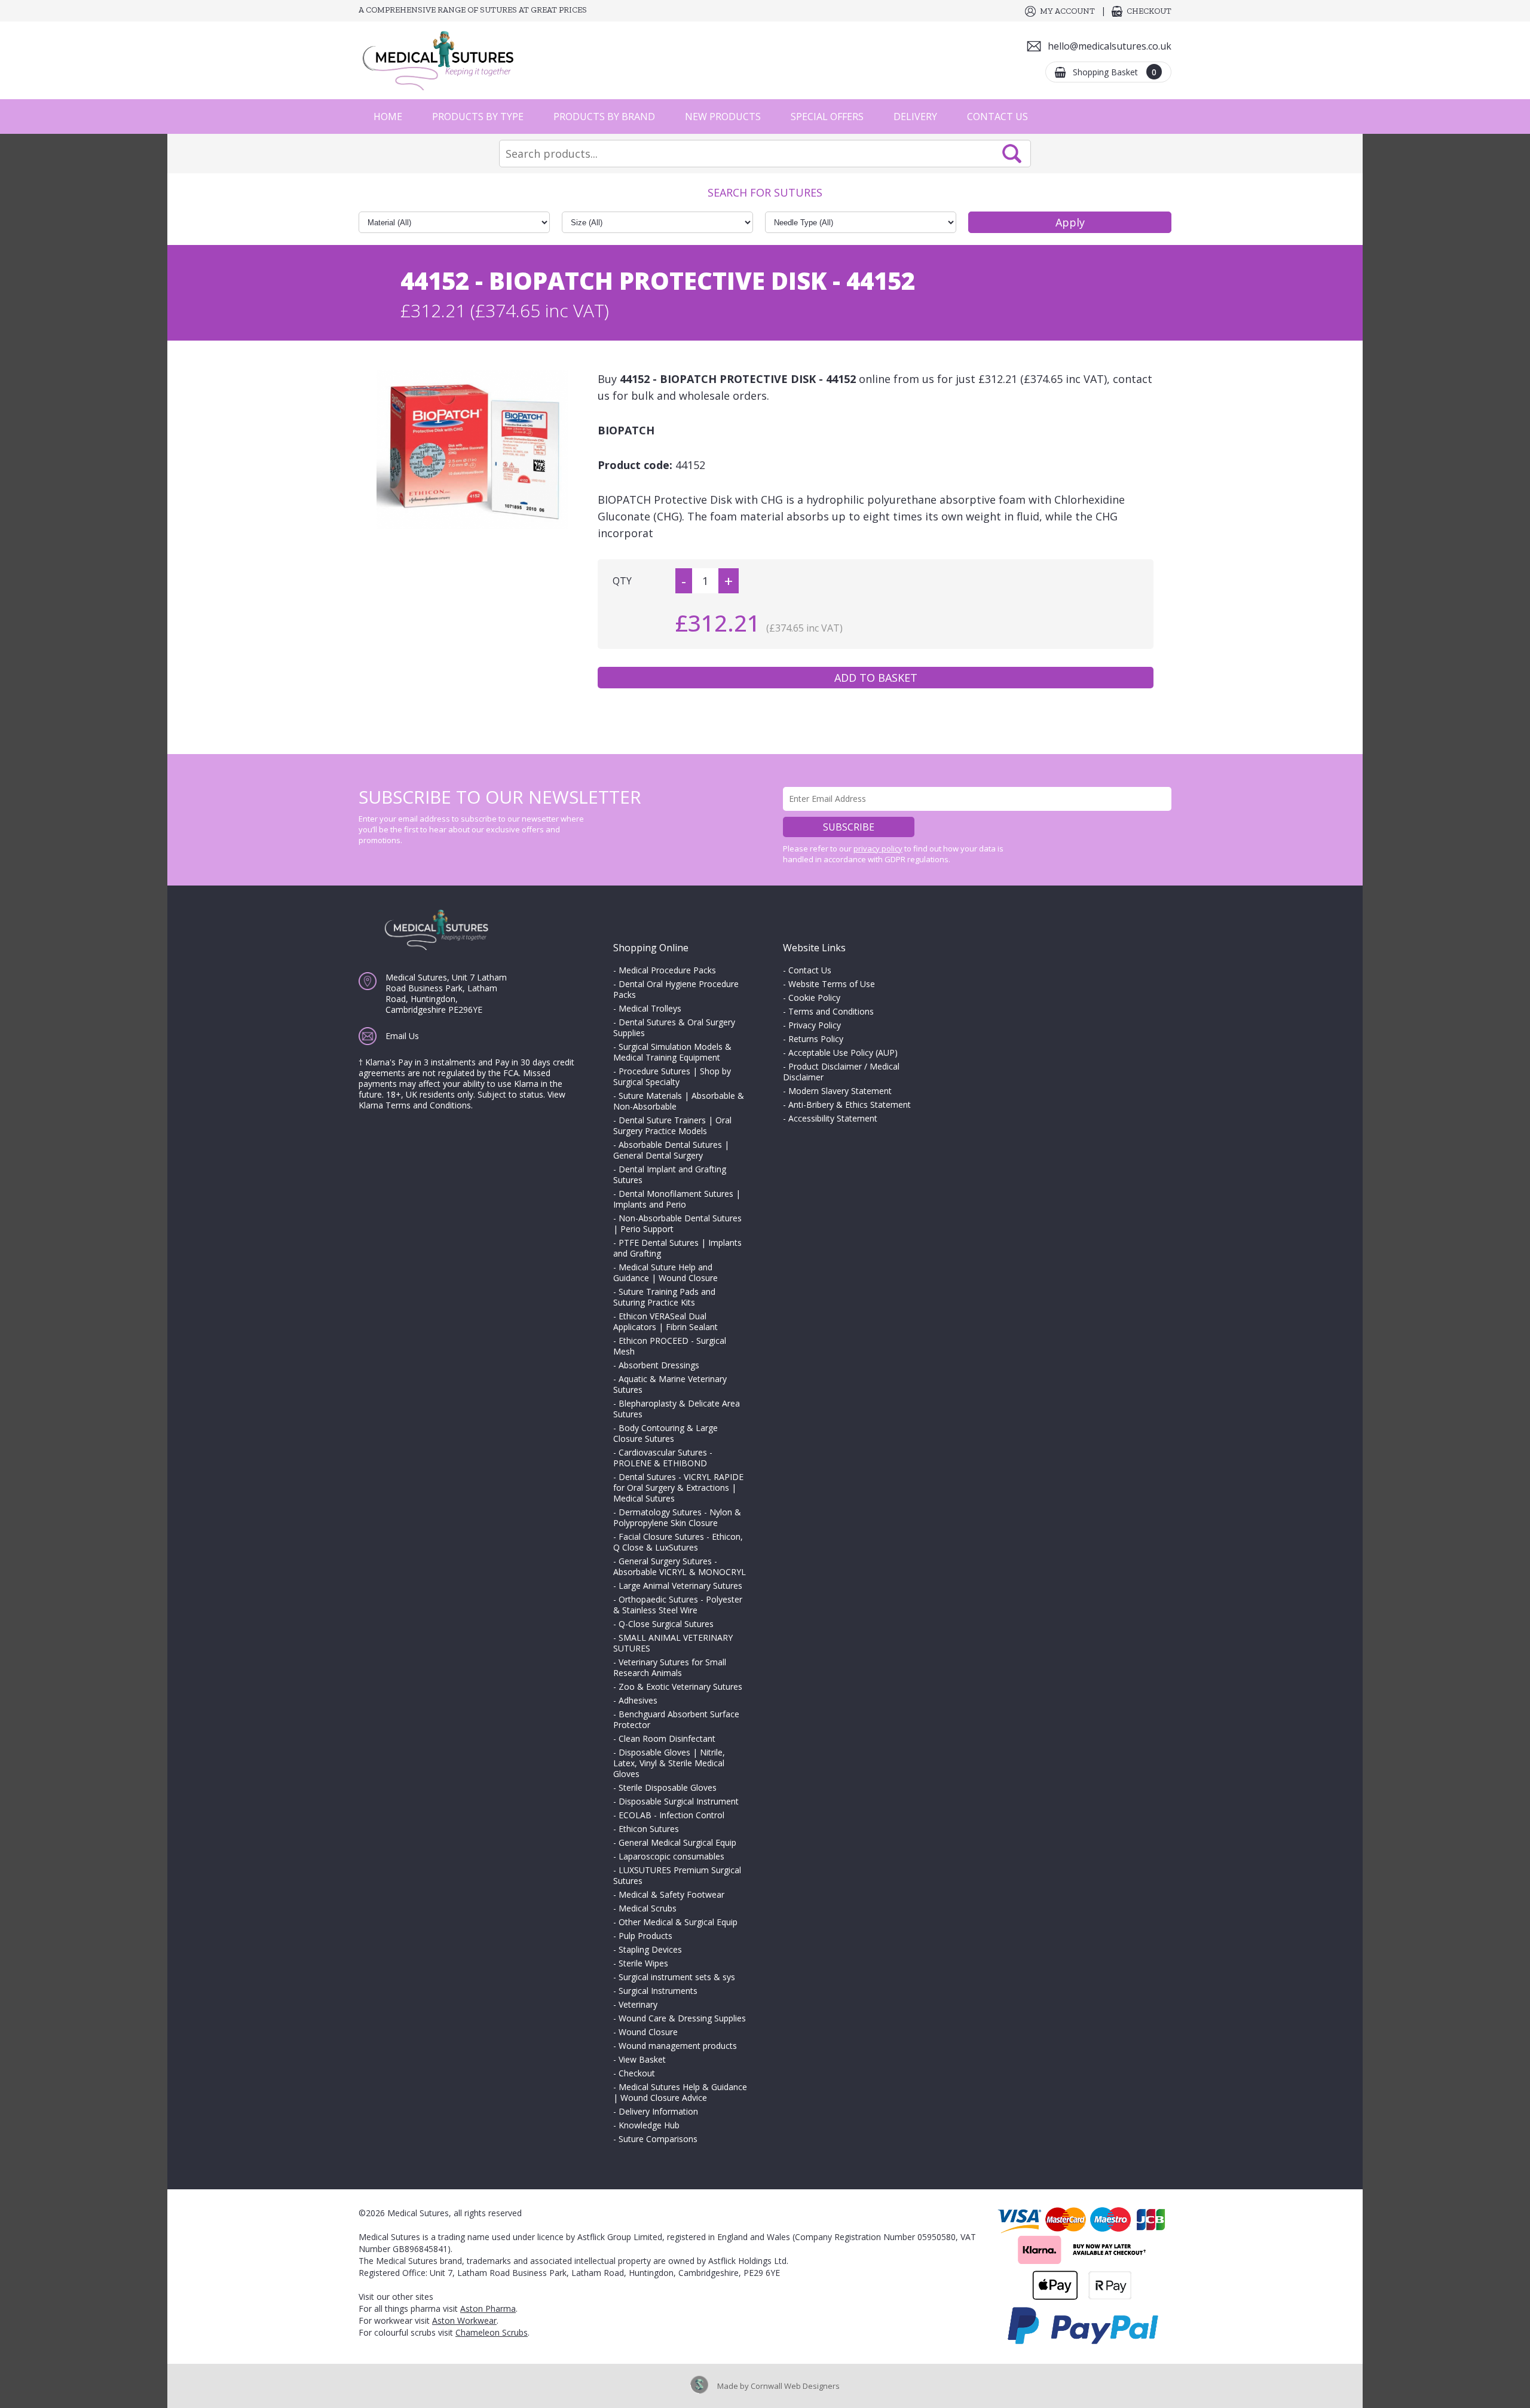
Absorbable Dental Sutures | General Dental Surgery (671, 1150)
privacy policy (878, 848)
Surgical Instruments (658, 1991)
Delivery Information (658, 2111)
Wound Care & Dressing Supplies (682, 2018)
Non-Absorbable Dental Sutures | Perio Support (677, 1223)
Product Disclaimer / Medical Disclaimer (841, 1072)
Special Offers (827, 117)
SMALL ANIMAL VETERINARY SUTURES (673, 1643)
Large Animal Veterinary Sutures (680, 1586)
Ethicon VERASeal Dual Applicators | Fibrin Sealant (665, 1321)
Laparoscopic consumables (671, 1856)
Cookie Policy (814, 998)
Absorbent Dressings (659, 1365)
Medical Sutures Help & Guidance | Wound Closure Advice (680, 2092)
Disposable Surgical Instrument (679, 1801)
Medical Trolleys (650, 1008)
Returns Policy (816, 1039)
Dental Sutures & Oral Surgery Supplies (674, 1027)
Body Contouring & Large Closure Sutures (665, 1433)
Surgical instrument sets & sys (677, 1977)
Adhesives (638, 1700)
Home (388, 117)
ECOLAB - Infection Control (671, 1815)
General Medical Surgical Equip (677, 1842)
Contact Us (997, 117)
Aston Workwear (464, 2320)
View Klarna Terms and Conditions (462, 1100)
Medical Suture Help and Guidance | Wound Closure (665, 1272)
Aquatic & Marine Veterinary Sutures (670, 1384)
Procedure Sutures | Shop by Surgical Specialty (672, 1076)
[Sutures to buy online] (442, 60)
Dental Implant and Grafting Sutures (670, 1174)
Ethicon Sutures (649, 1829)
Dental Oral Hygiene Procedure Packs (676, 989)
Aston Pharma (488, 2309)
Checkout (1149, 11)
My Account (1067, 11)
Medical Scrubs (648, 1908)
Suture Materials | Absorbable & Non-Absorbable (679, 1101)
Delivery (915, 117)
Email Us (402, 1036)
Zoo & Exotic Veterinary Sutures (680, 1686)
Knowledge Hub (649, 2125)
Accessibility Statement (833, 1118)
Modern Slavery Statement (840, 1091)
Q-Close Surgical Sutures (666, 1624)
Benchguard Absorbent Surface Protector (676, 1719)
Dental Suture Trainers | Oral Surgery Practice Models (672, 1125)
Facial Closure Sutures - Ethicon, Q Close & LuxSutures (678, 1542)
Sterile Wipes (643, 1963)
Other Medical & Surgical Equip (678, 1922)
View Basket (642, 2059)
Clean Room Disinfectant (667, 1738)
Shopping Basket (1115, 72)
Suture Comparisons (658, 2139)
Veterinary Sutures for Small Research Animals (670, 1667)
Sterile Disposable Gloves (668, 1787)
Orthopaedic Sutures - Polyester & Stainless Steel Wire (678, 1605)
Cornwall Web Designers (795, 2386)
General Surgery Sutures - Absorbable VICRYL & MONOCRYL (680, 1566)
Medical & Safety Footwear (671, 1894)
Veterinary (638, 2004)
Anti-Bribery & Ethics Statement (850, 1105)
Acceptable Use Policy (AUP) (843, 1053)
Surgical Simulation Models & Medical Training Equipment (672, 1052)
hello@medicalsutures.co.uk (1110, 46)
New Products (723, 117)
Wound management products (678, 2046)
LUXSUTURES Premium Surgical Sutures (677, 1875)
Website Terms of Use (832, 984)
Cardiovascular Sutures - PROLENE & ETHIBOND (663, 1458)
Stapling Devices (650, 1949)
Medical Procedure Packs (667, 970)
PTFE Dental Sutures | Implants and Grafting (677, 1248)
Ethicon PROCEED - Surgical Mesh (670, 1346)
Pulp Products (645, 1936)
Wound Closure (648, 2032)
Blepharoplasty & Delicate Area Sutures (677, 1409)
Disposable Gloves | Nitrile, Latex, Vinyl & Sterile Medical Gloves (669, 1763)
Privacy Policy (815, 1025)
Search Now (1012, 154)
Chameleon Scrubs (492, 2332)
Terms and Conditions (831, 1011)
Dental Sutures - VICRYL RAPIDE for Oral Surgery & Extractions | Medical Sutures (678, 1488)
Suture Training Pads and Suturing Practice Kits (664, 1297)
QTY (622, 581)
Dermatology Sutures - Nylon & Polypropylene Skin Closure (677, 1517)
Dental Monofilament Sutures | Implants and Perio (677, 1199)
